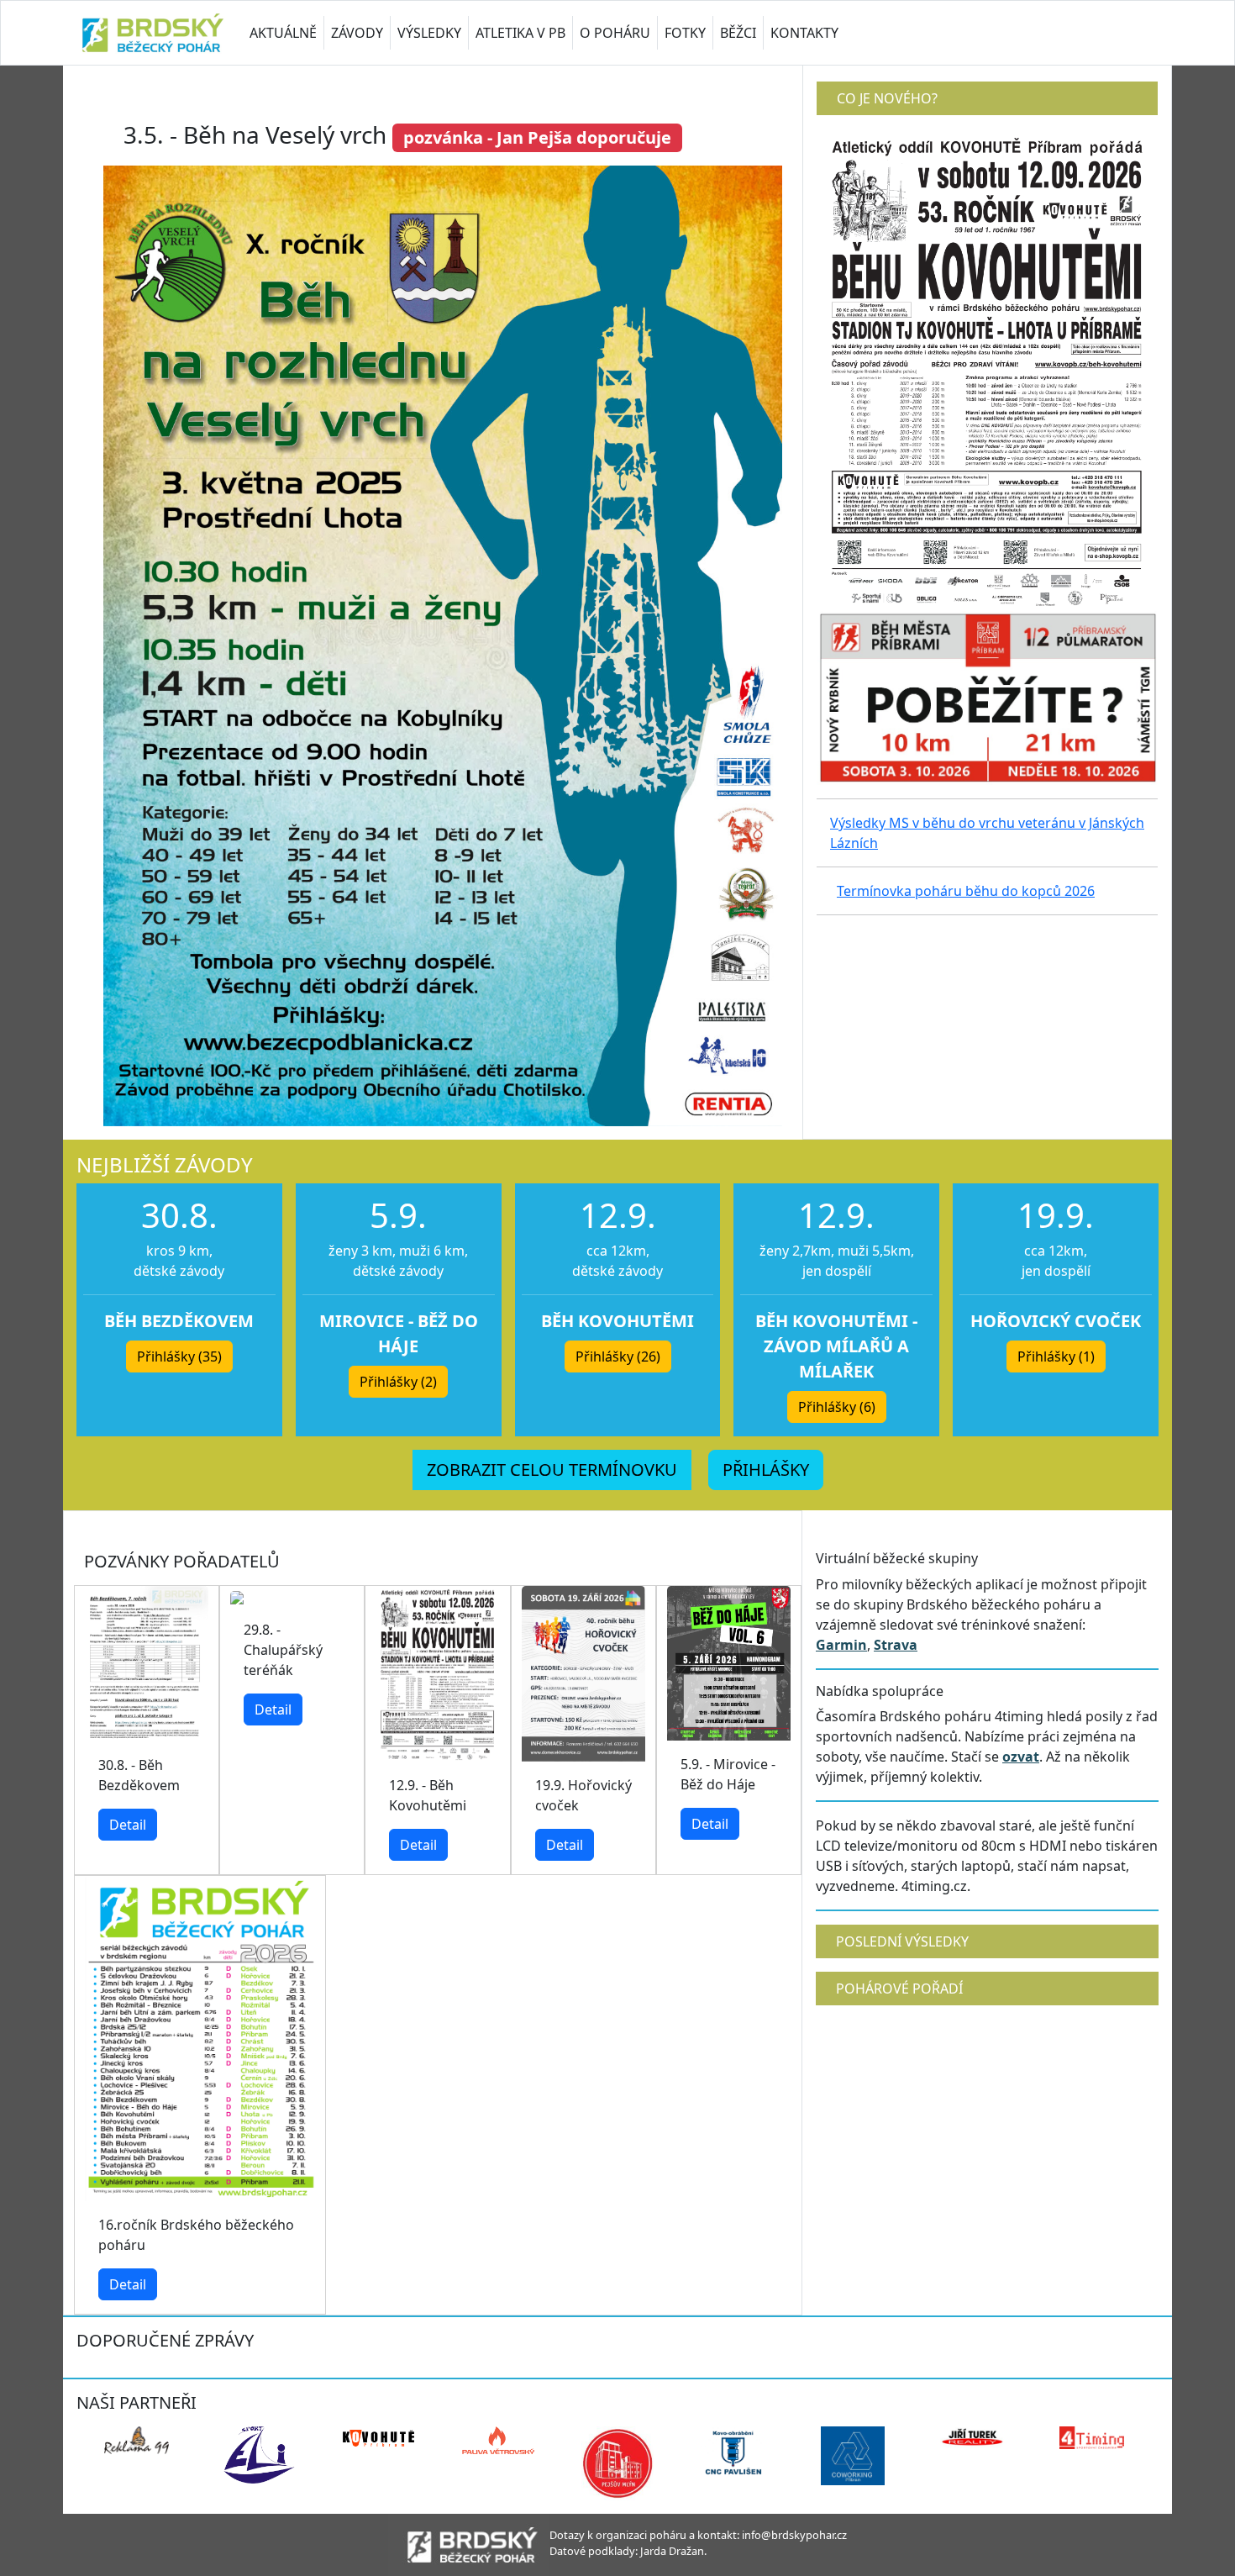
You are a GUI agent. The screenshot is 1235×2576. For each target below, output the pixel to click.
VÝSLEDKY (429, 33)
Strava (896, 1645)
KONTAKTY (804, 33)
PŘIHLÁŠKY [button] (766, 1470)
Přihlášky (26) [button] (618, 1356)
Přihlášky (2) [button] (398, 1382)
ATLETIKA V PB (520, 33)
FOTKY (685, 33)
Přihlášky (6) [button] (837, 1407)
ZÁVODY (357, 33)
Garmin (841, 1645)
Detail (128, 1825)
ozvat (1021, 1757)
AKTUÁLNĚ (283, 33)
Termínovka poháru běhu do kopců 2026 (966, 891)
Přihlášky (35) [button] (179, 1356)
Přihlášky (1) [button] (1056, 1356)
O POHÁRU (615, 33)
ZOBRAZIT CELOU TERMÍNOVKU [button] (552, 1470)
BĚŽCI (738, 33)
